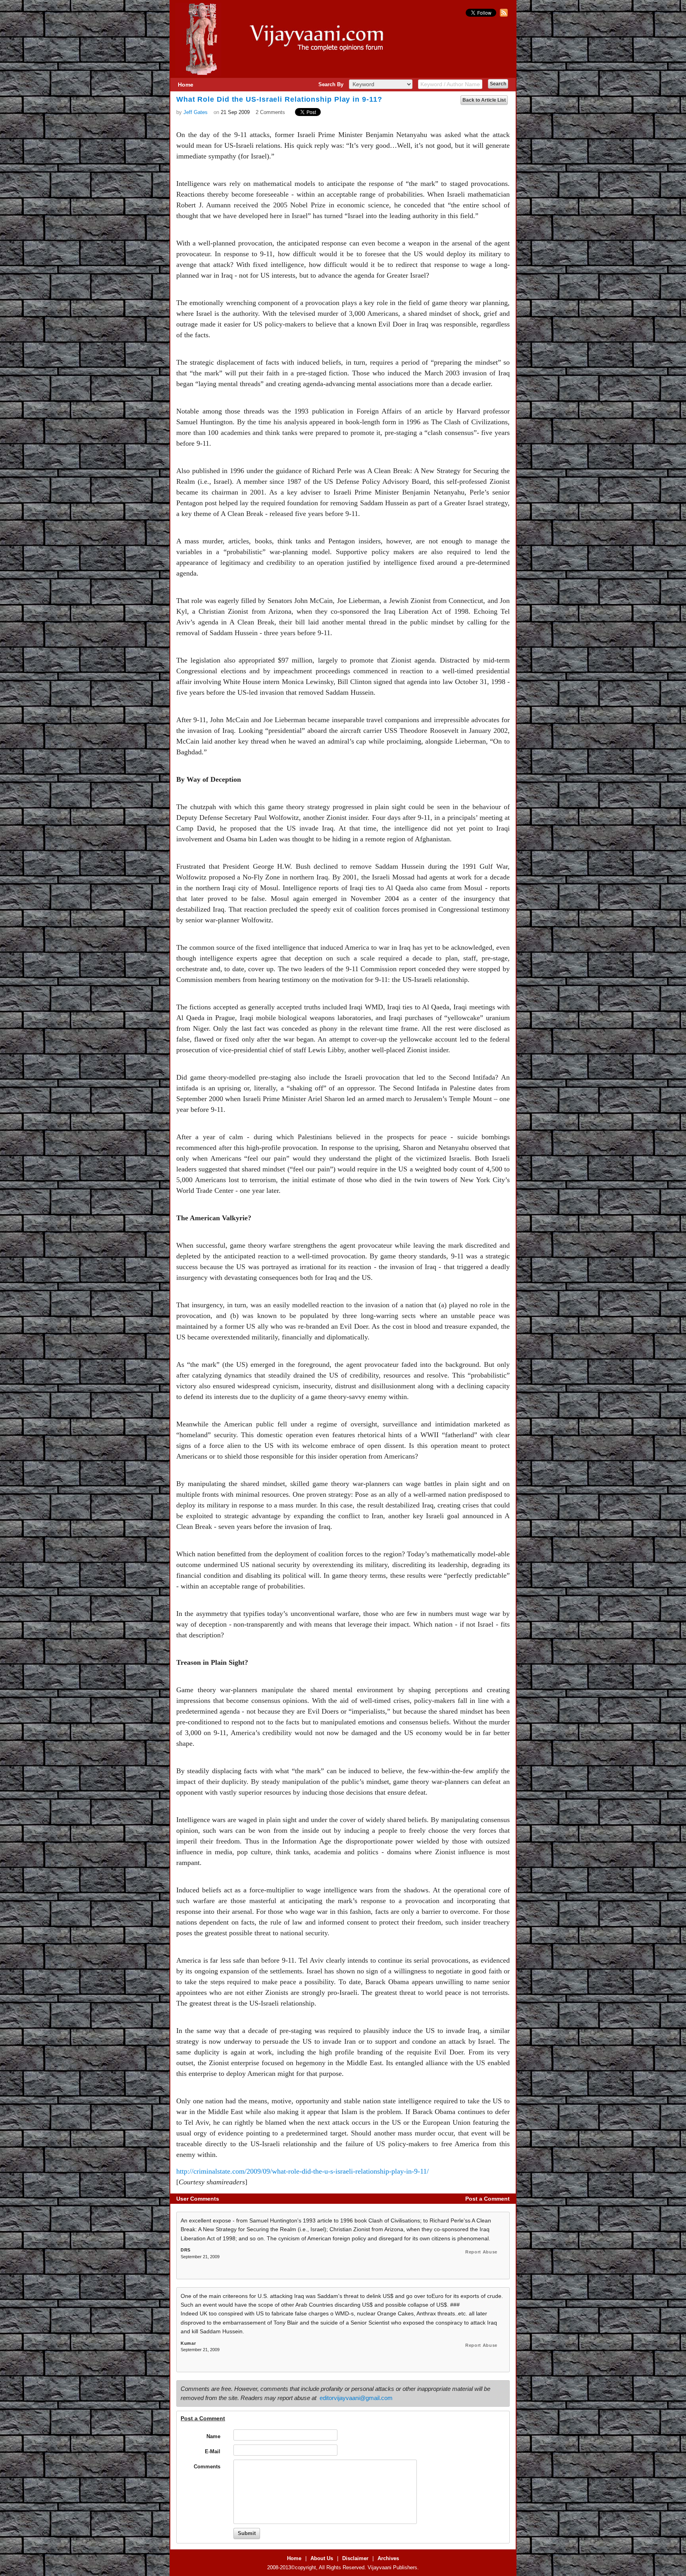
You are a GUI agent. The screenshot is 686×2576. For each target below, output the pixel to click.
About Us (322, 2558)
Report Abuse (481, 2252)
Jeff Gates (196, 112)
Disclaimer (355, 2558)
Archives (388, 2558)
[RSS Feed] (503, 15)
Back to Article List (484, 100)
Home (186, 85)
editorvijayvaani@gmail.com (356, 2398)
